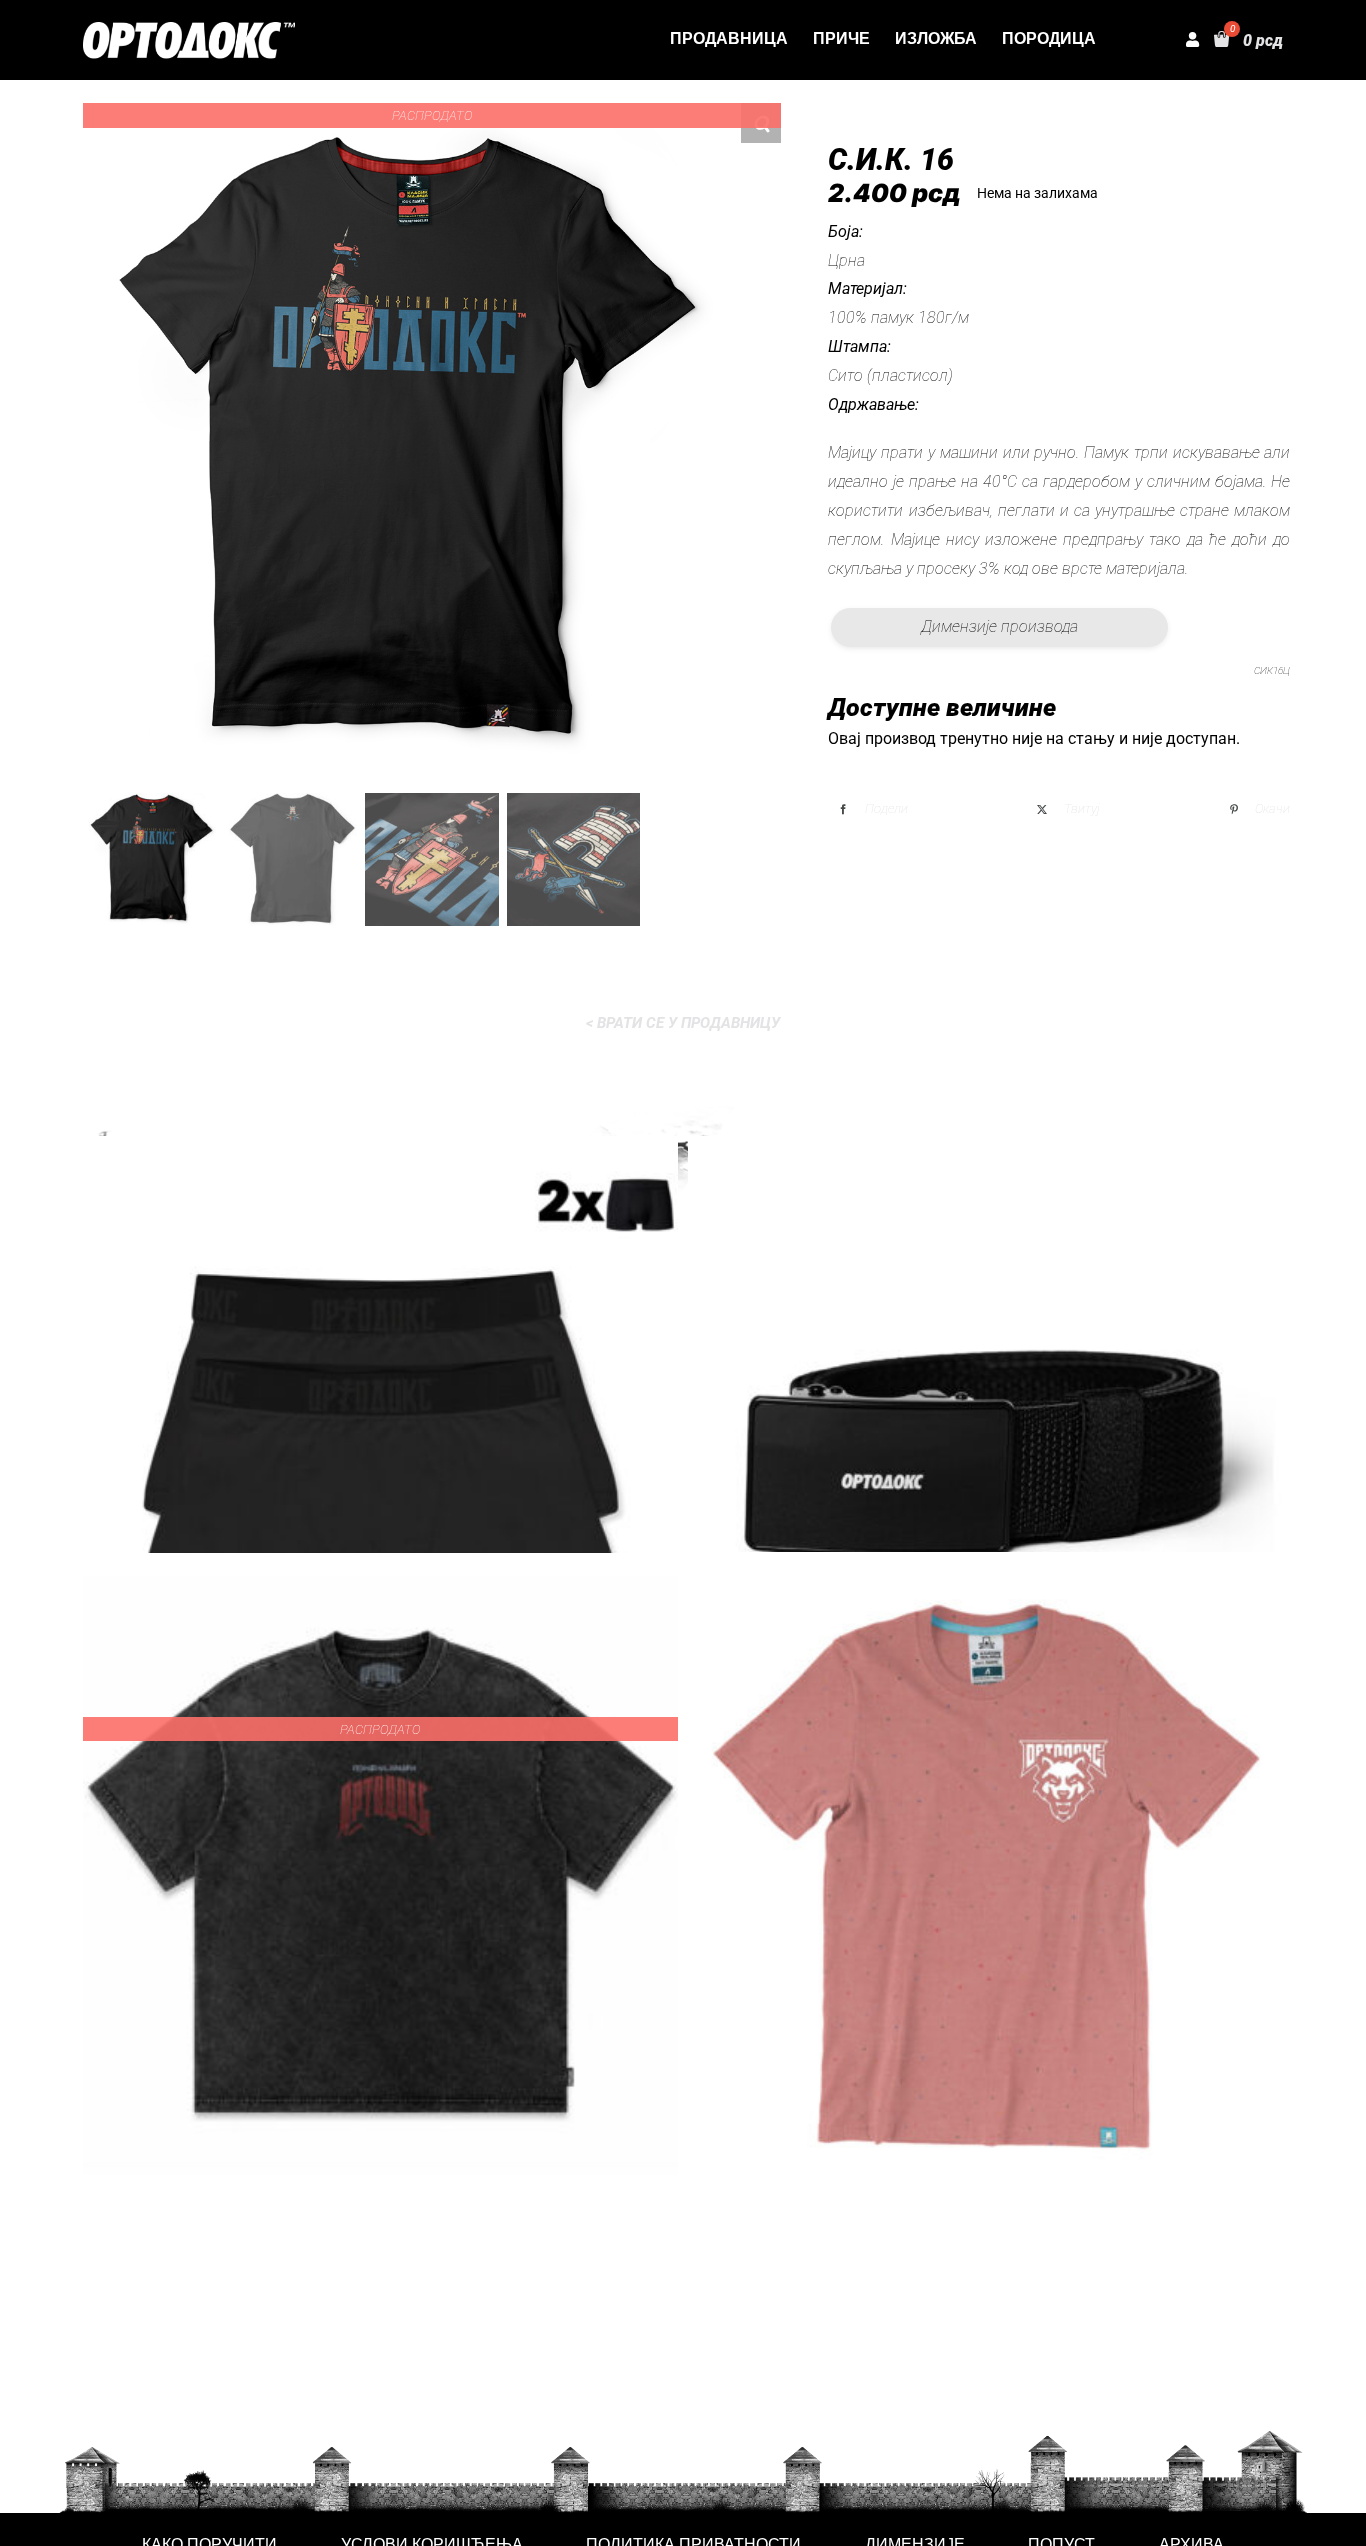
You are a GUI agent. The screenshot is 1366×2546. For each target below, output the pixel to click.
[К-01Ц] (985, 1458)
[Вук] (985, 1875)
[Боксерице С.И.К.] (380, 1458)
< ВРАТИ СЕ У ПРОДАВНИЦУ (683, 1023)
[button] (761, 123)
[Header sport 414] (189, 29)
